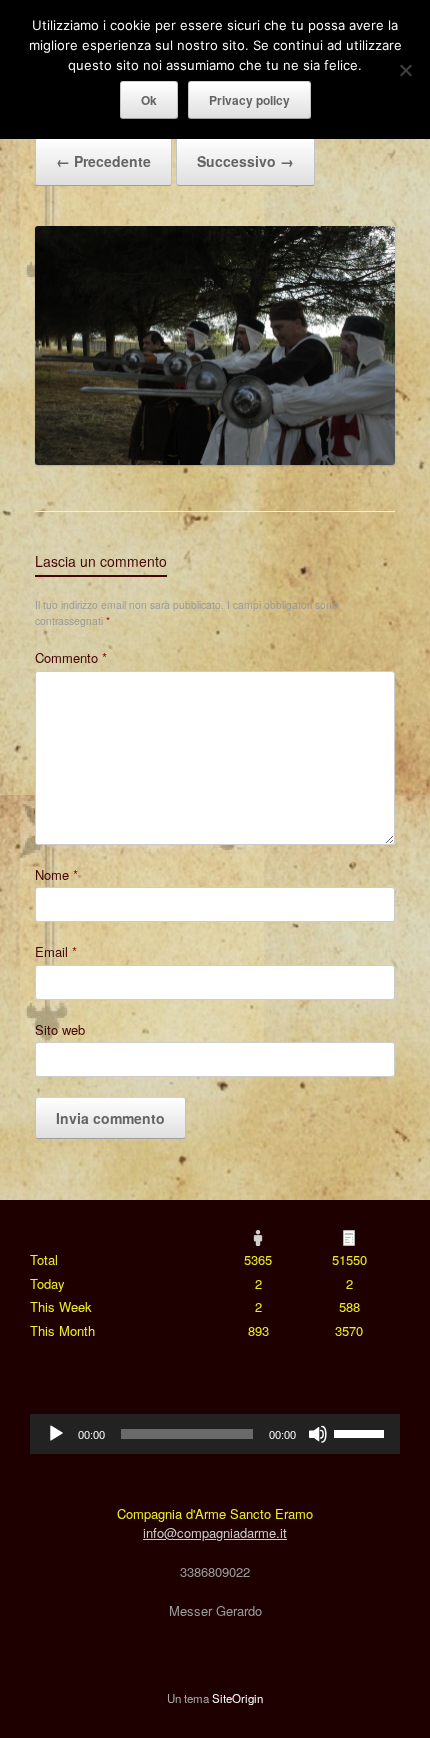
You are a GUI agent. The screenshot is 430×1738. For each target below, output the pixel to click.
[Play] (56, 1434)
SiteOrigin (237, 1698)
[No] (405, 70)
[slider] (362, 1432)
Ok (149, 100)
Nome (56, 874)
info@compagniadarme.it (215, 1532)
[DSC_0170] (215, 459)
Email (56, 951)
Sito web (60, 1029)
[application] (215, 1434)
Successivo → (245, 161)
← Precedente (103, 161)
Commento (71, 657)
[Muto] (318, 1434)
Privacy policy (249, 100)
